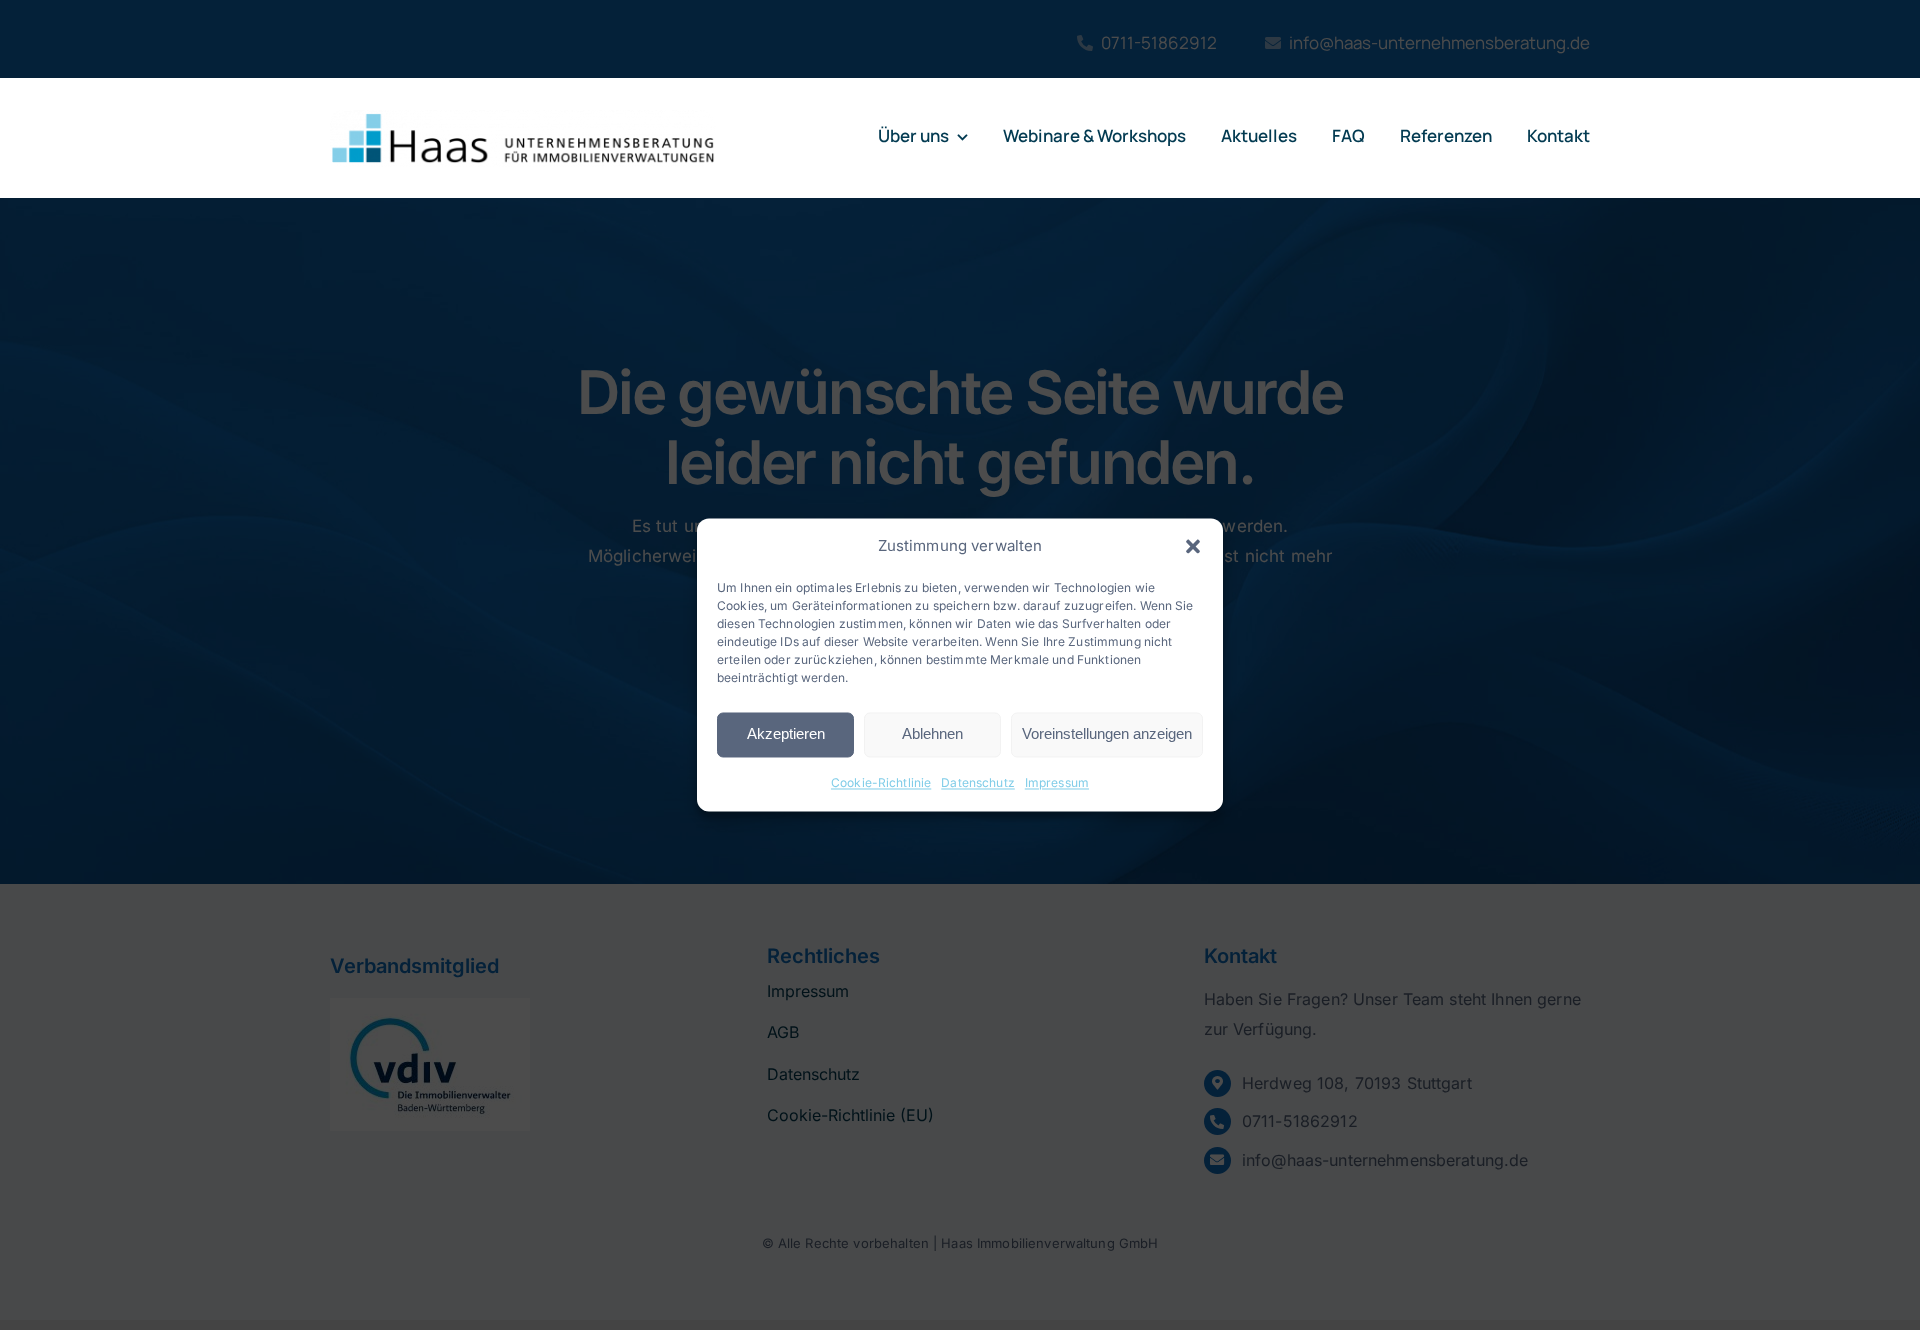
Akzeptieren (786, 734)
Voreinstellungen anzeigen (1107, 734)
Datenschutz (978, 782)
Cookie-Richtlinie (881, 782)
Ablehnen (932, 734)
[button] (1193, 546)
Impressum (1057, 782)
